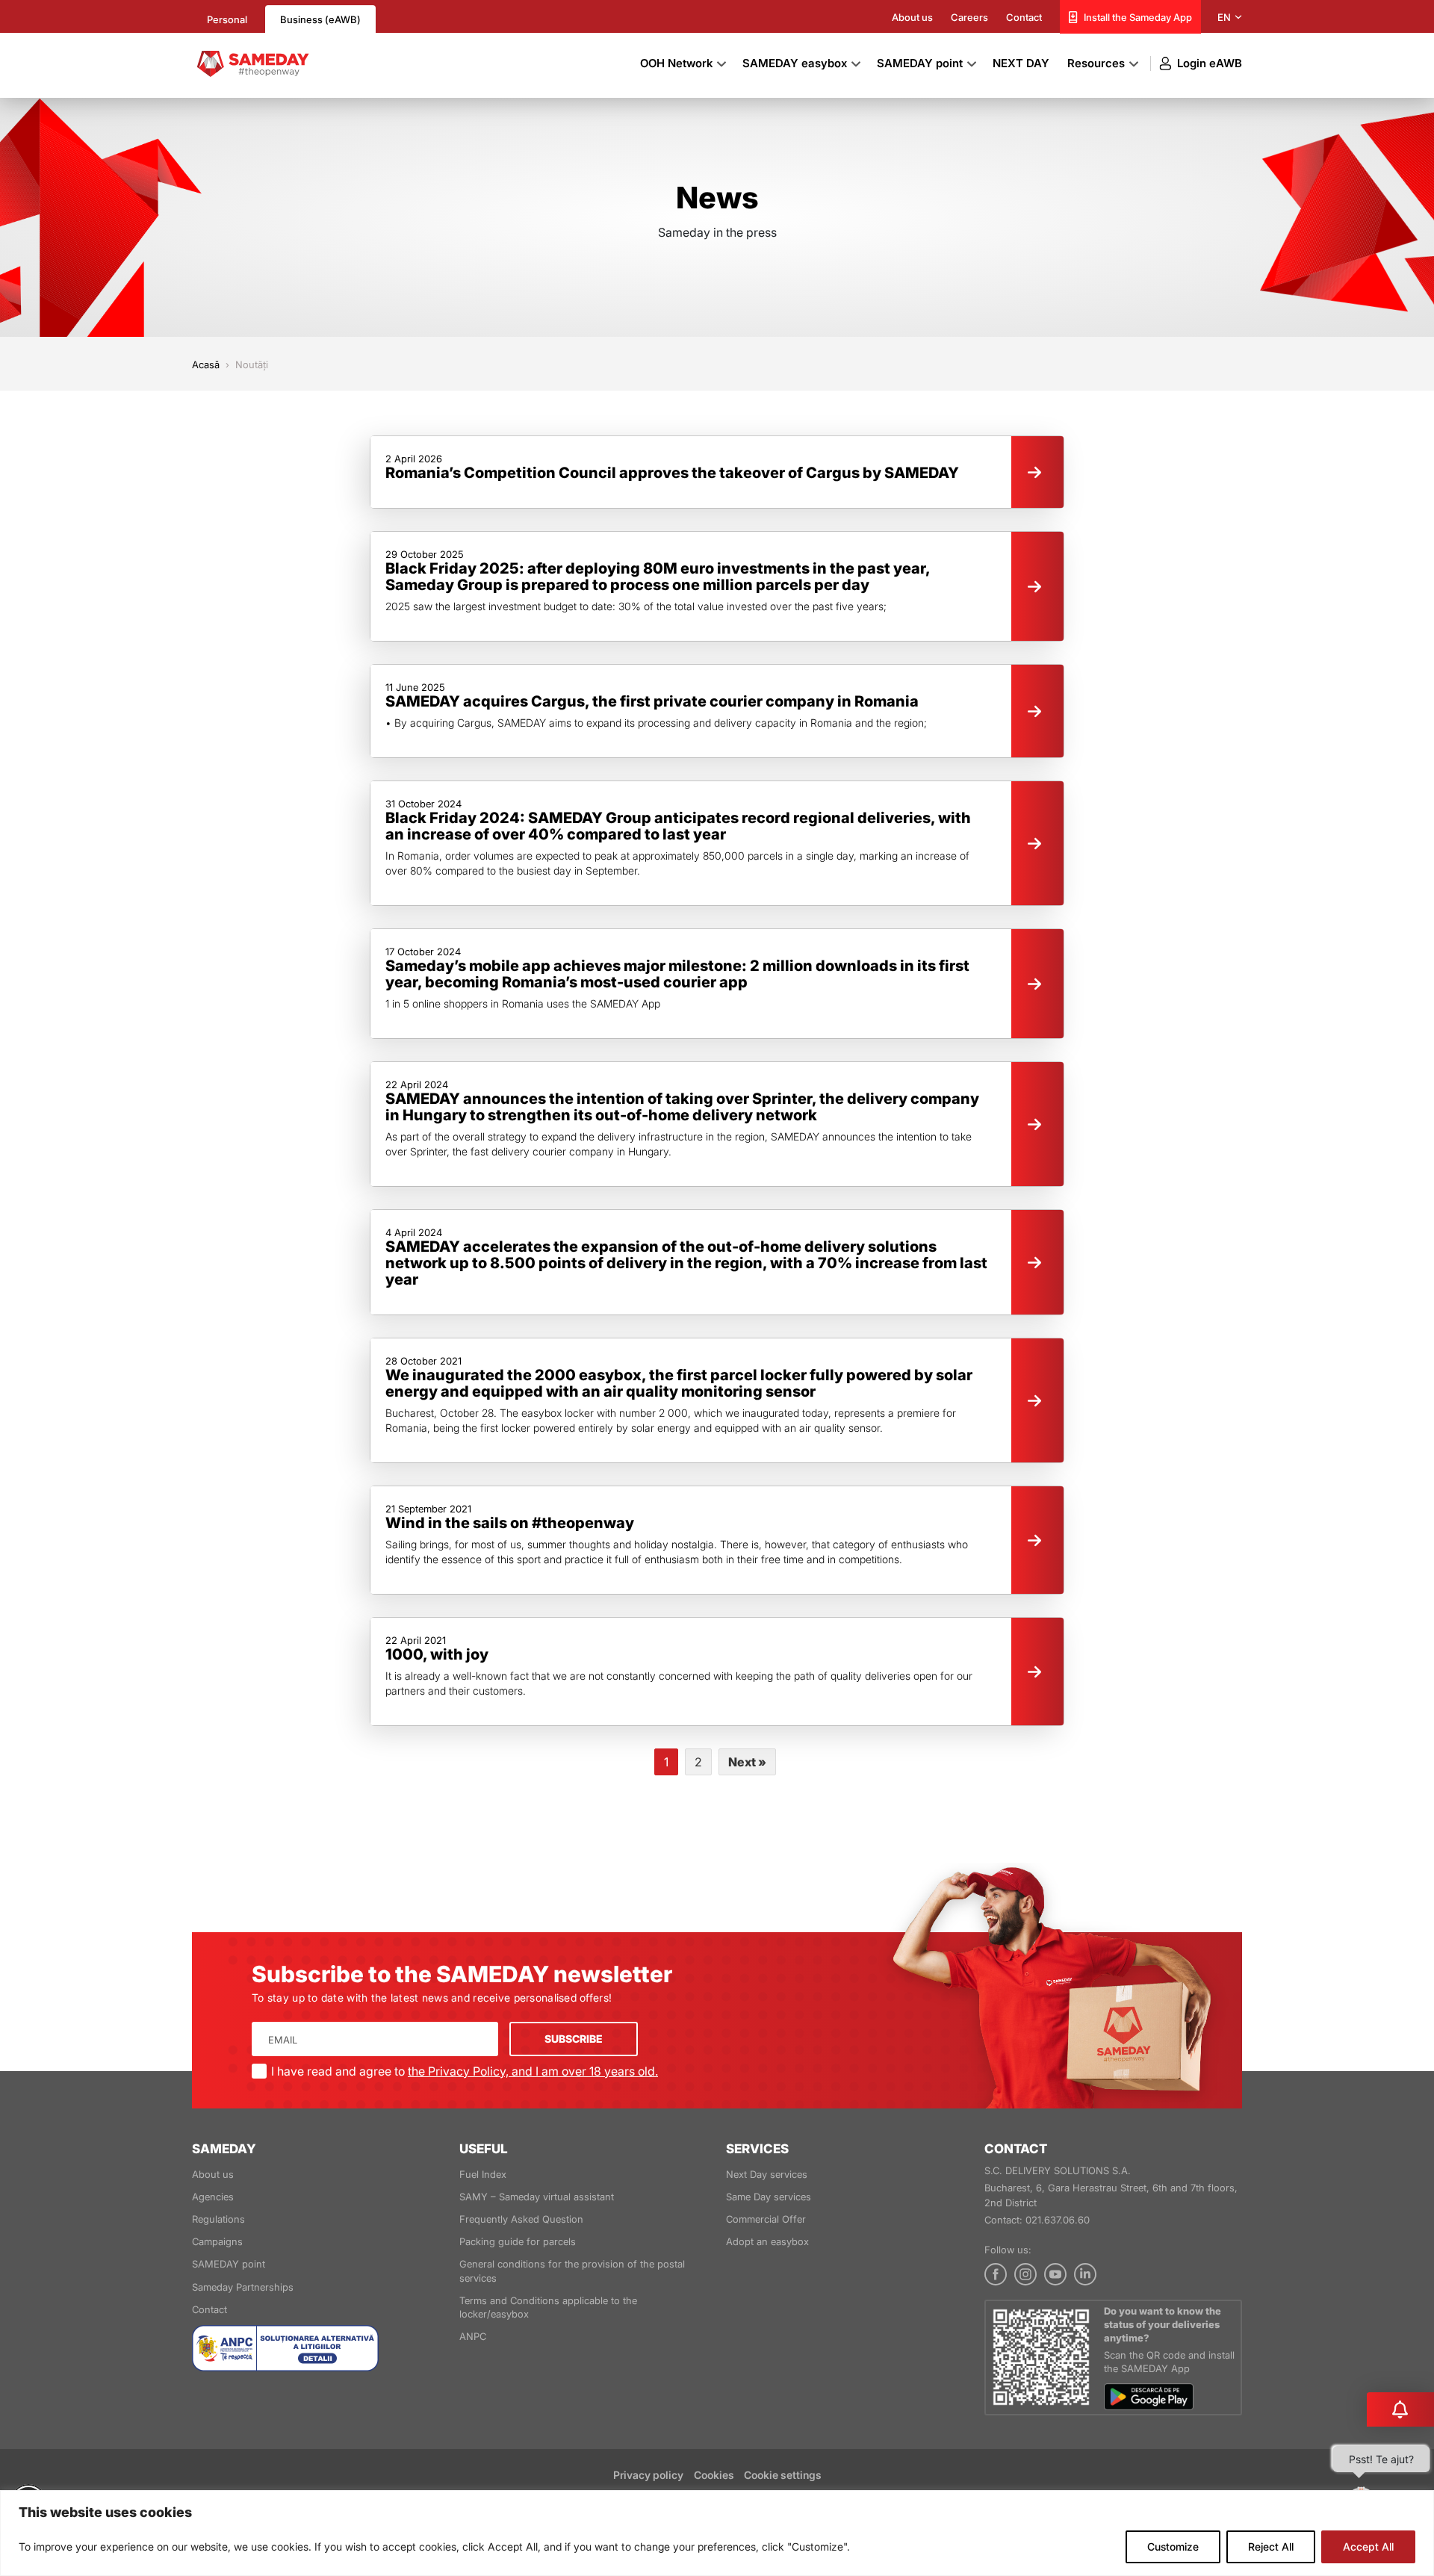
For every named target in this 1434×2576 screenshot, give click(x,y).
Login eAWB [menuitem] (1210, 63)
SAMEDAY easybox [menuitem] (795, 63)
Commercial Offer (766, 2219)
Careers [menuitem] (969, 17)
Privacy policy (648, 2475)
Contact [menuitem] (1024, 17)
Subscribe (574, 2039)
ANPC (473, 2336)
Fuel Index (483, 2174)
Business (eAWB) (320, 19)
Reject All (1271, 2546)
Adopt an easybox (767, 2241)
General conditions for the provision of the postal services (572, 2271)
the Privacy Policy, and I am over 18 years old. (533, 2071)
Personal (227, 19)
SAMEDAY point (229, 2264)
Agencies (213, 2197)
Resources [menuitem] (1096, 63)
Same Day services (769, 2197)
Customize (1173, 2546)
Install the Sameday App (1138, 17)
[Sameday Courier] (251, 62)
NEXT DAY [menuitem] (1021, 63)
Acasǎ (206, 364)
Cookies (715, 2475)
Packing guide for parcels (518, 2241)
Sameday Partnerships (243, 2287)
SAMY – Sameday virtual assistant (537, 2197)
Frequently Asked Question (521, 2219)
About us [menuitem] (912, 17)
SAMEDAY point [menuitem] (920, 63)
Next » (747, 1762)
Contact (209, 2309)
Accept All (1368, 2546)
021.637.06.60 (1059, 2220)
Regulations (218, 2219)
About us (213, 2174)
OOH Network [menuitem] (676, 63)
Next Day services (767, 2174)
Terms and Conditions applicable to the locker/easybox (548, 2307)
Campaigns (217, 2241)
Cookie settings (783, 2475)
